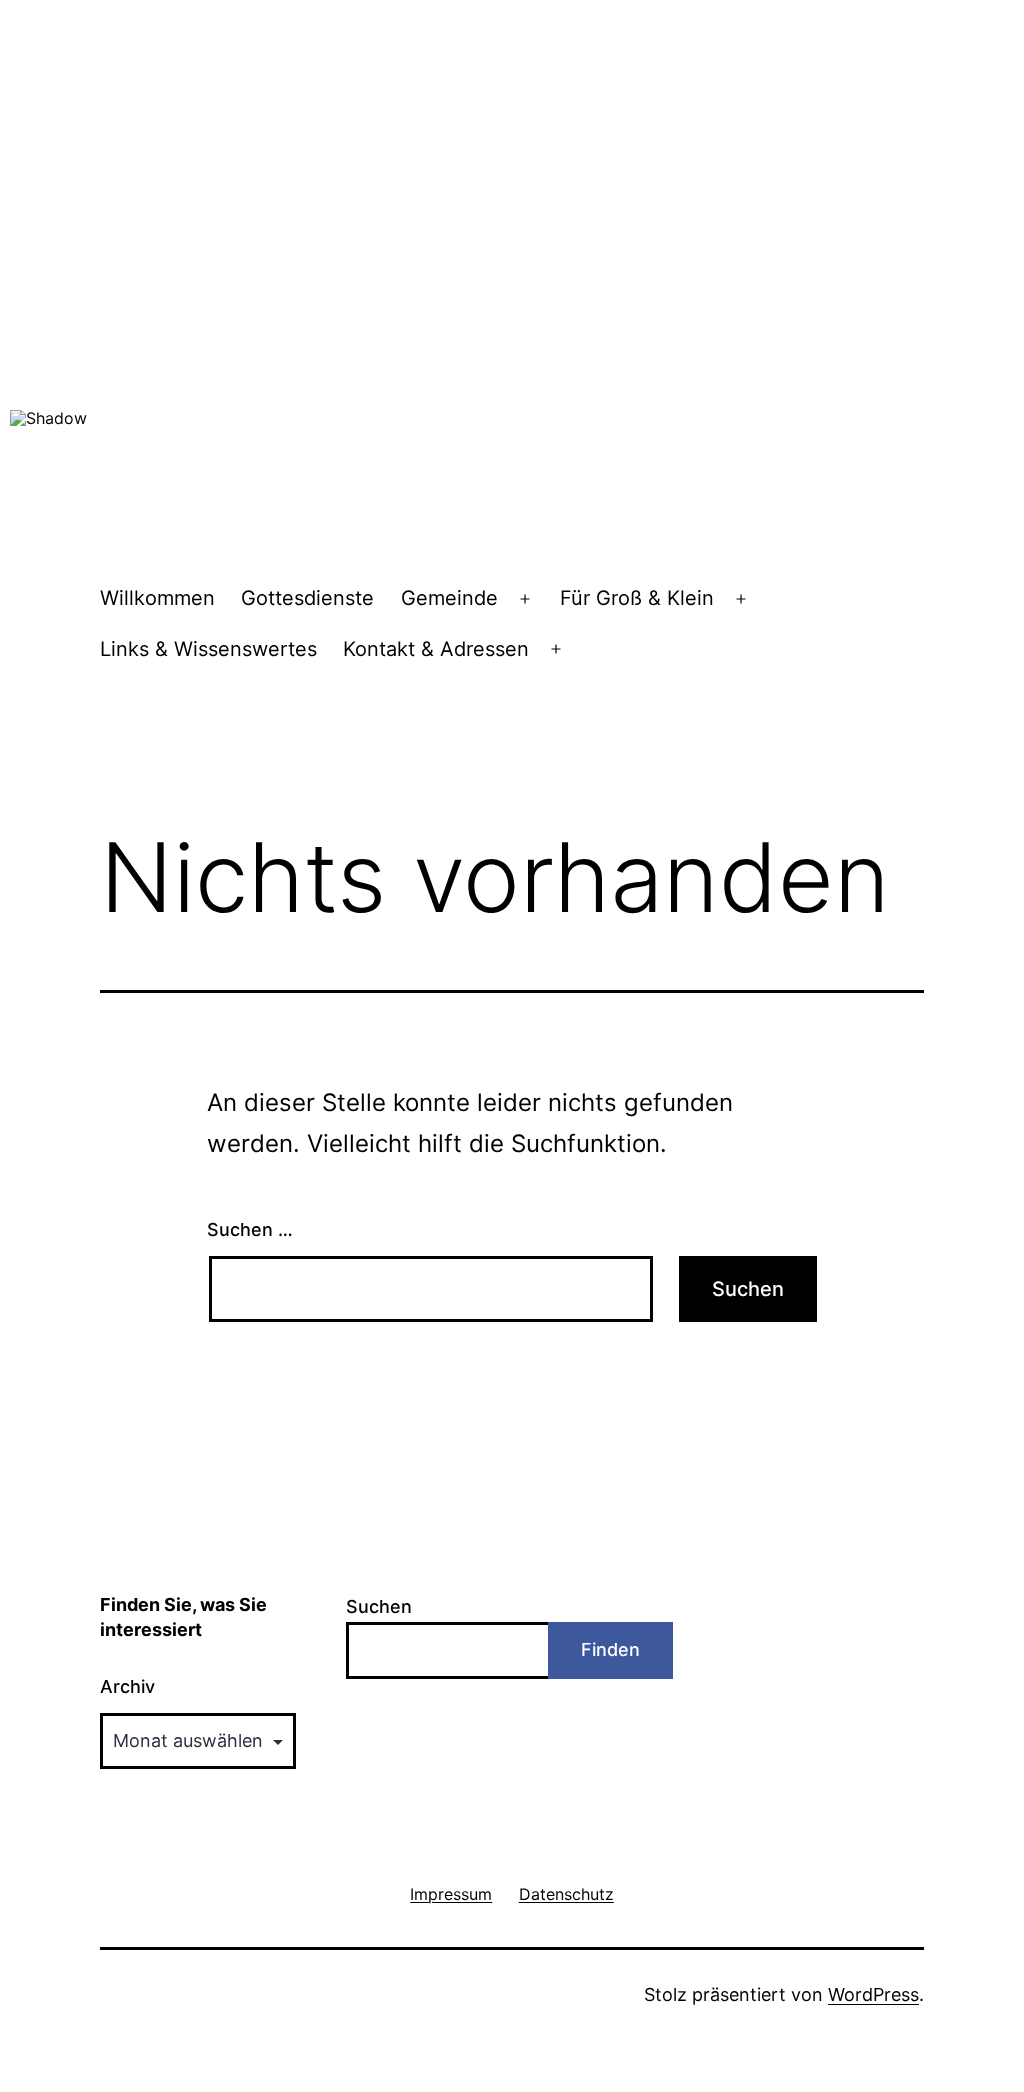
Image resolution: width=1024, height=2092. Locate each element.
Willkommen (157, 598)
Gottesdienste (307, 598)
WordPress (873, 1994)
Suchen (379, 1606)
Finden (610, 1649)
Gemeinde (449, 598)
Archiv (127, 1686)
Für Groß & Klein (637, 598)
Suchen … (250, 1229)
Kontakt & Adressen (436, 649)
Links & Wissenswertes (208, 649)
